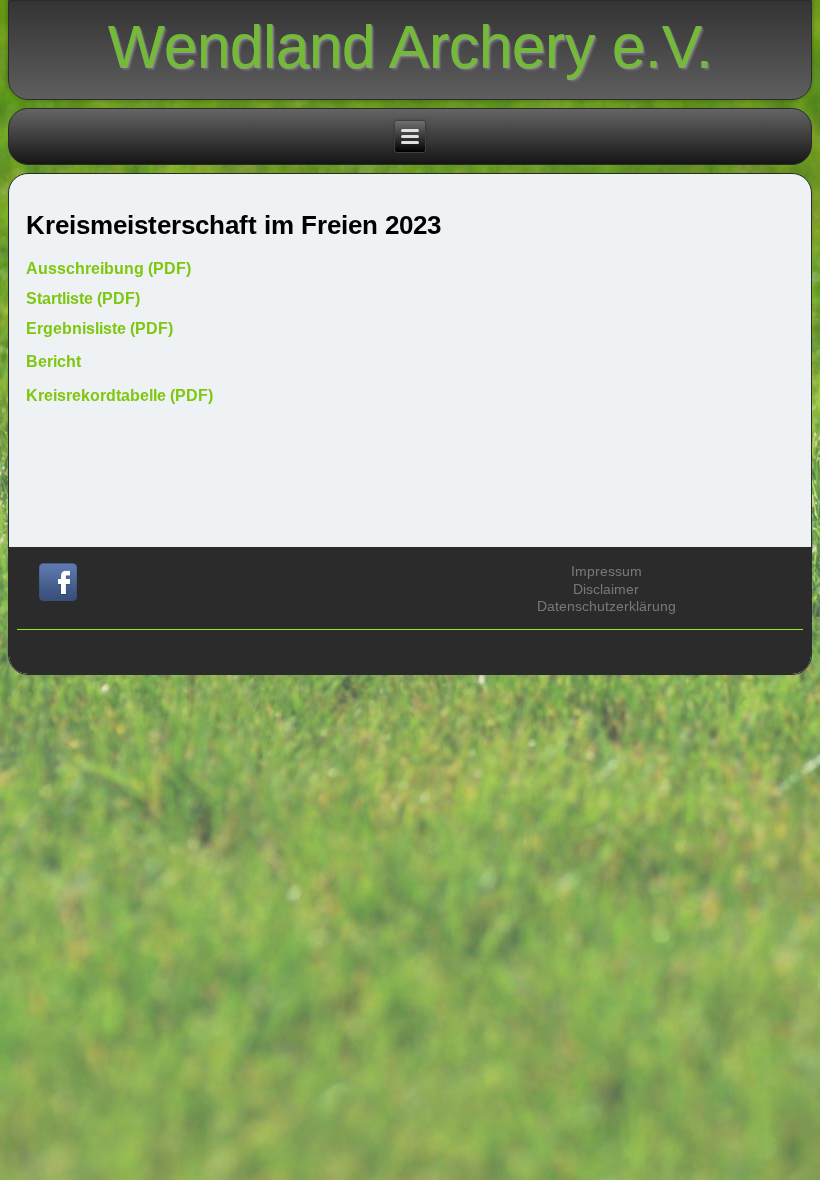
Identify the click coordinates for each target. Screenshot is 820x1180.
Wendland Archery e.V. (410, 46)
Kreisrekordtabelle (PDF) (119, 395)
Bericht (53, 361)
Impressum (606, 571)
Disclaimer (606, 589)
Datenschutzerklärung (606, 606)
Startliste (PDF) (83, 298)
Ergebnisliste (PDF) (99, 328)
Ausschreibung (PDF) (108, 268)
